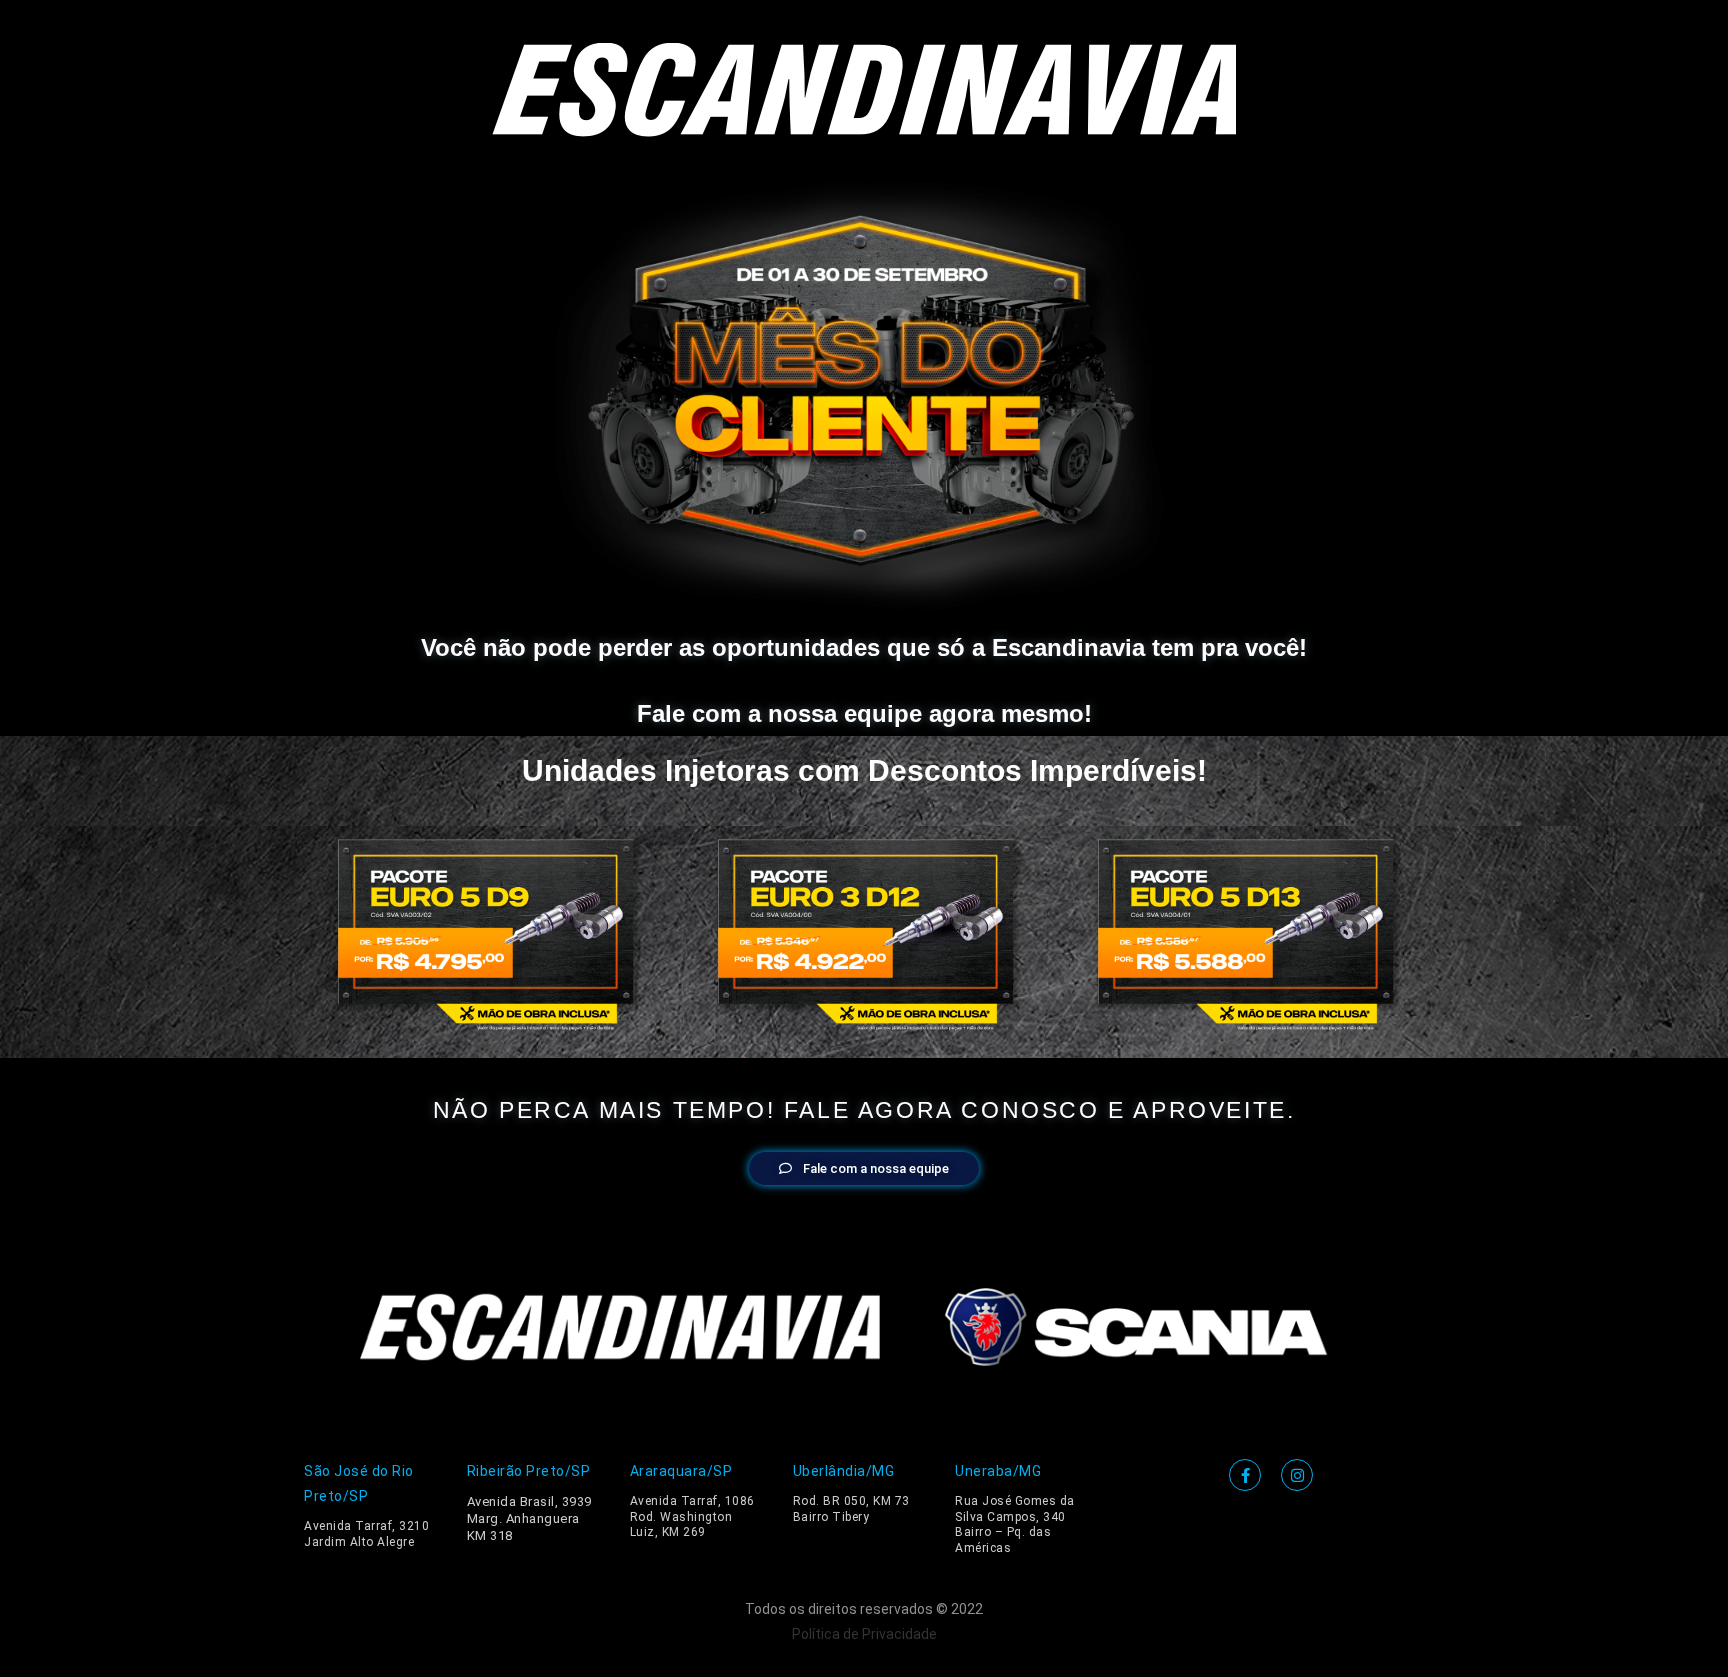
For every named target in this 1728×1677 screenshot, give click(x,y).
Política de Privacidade (864, 1634)
